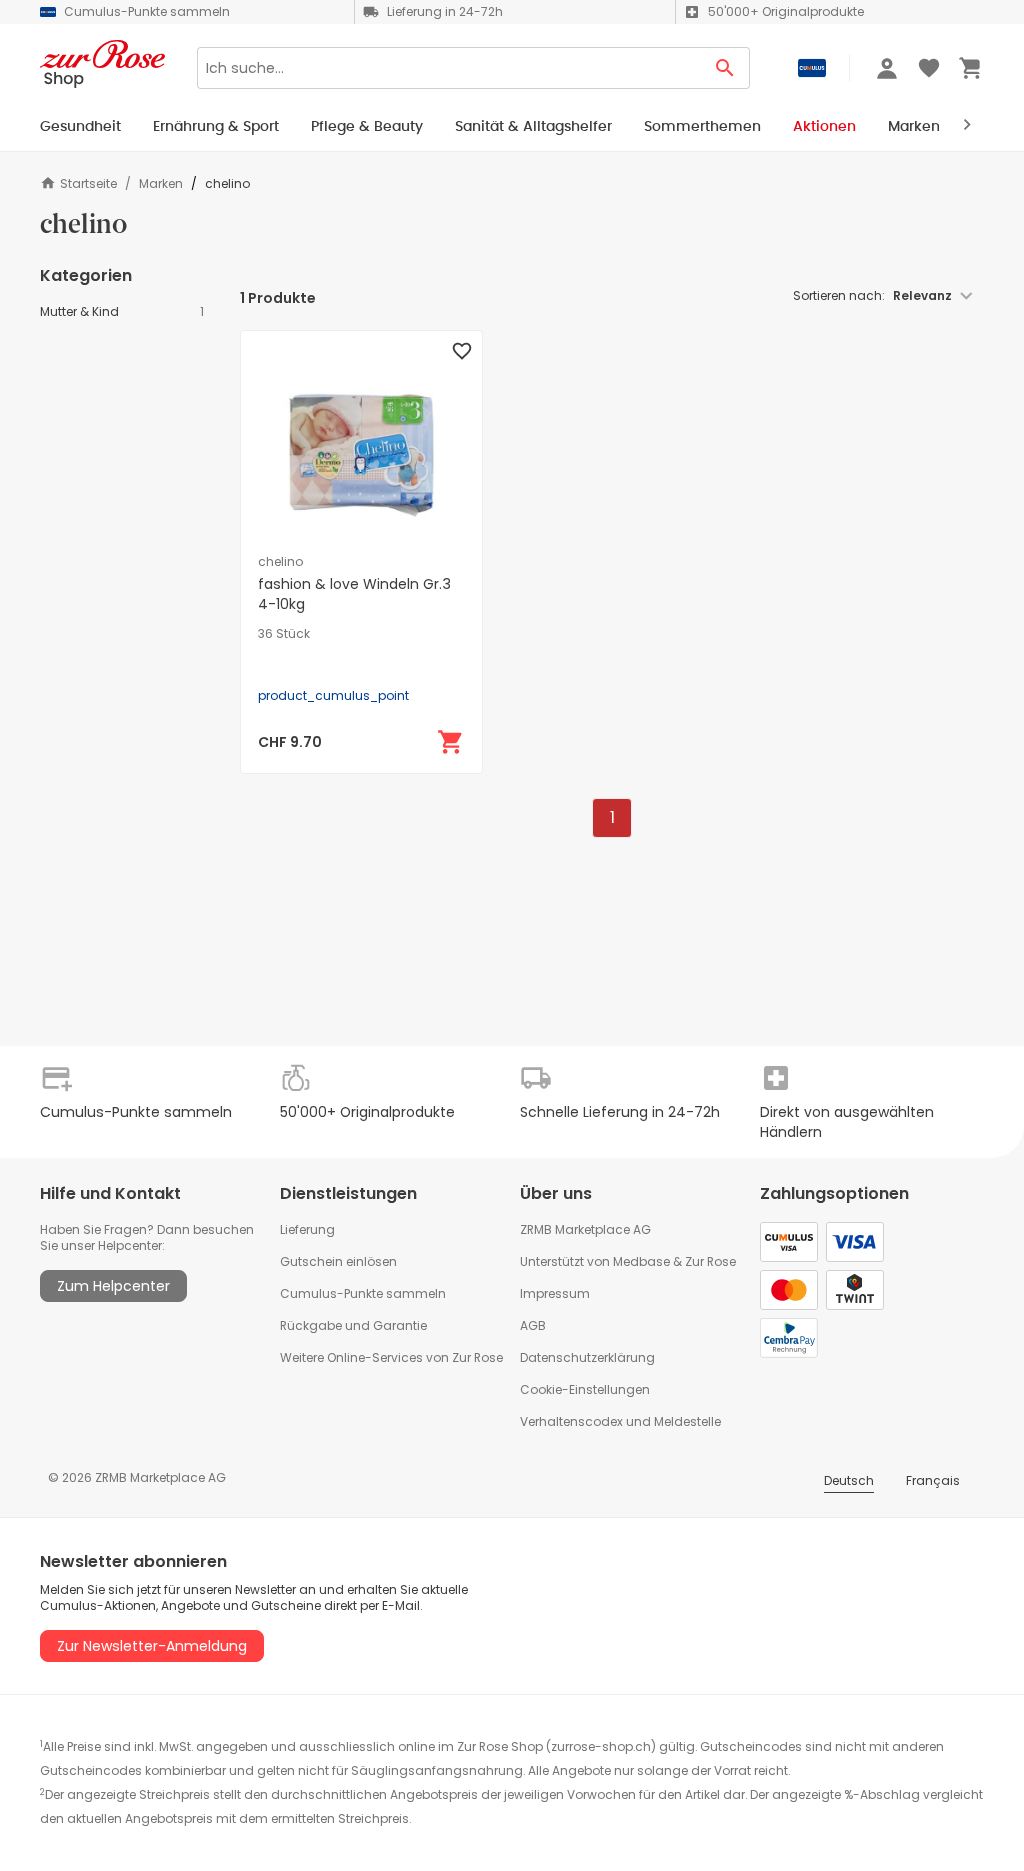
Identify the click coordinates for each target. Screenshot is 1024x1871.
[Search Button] (725, 68)
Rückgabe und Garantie (353, 1325)
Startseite (88, 183)
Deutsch (849, 1480)
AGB (533, 1325)
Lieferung (307, 1229)
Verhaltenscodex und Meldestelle (620, 1421)
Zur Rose (710, 1261)
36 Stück (284, 634)
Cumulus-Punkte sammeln (363, 1293)
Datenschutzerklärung (587, 1357)
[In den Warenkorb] (451, 742)
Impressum (555, 1293)
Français (933, 1480)
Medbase (641, 1261)
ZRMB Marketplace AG (585, 1229)
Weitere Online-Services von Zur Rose (391, 1357)
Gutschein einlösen (338, 1261)
